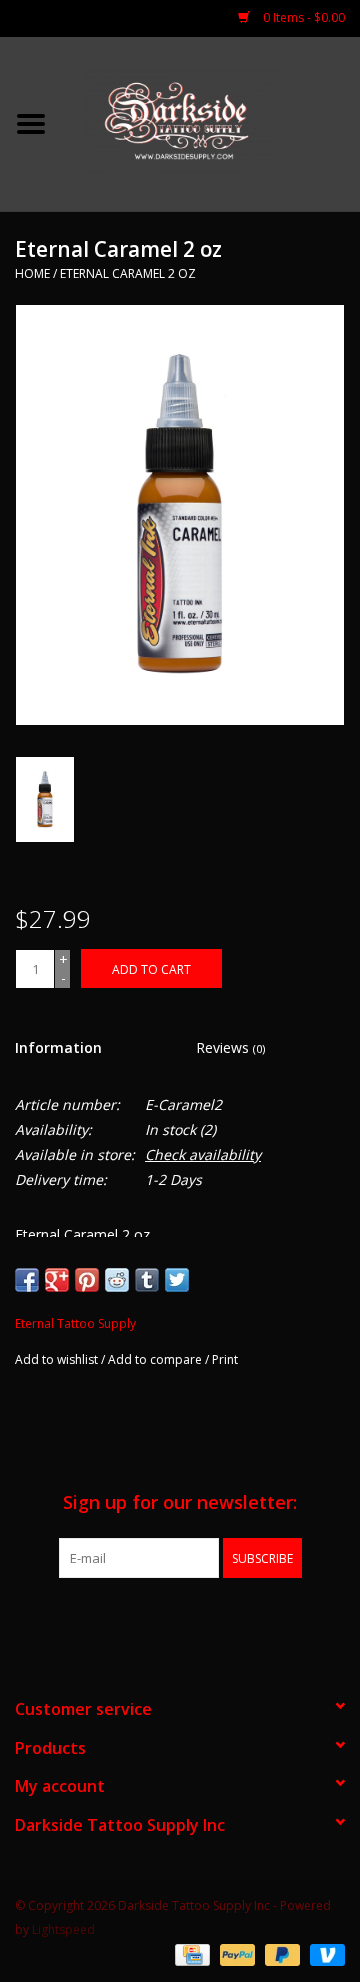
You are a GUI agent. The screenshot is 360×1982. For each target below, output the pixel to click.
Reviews (230, 1047)
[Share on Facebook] (27, 1280)
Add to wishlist (56, 1359)
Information (58, 1047)
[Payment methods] (190, 1954)
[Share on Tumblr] (147, 1280)
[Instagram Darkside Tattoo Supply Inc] (216, 1619)
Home (32, 273)
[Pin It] (87, 1280)
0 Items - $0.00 (302, 17)
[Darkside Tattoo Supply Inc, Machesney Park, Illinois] (211, 122)
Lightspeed (63, 1929)
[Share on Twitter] (177, 1280)
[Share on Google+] (57, 1280)
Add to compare (156, 1359)
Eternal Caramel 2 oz (128, 273)
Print (225, 1359)
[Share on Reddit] (117, 1280)
